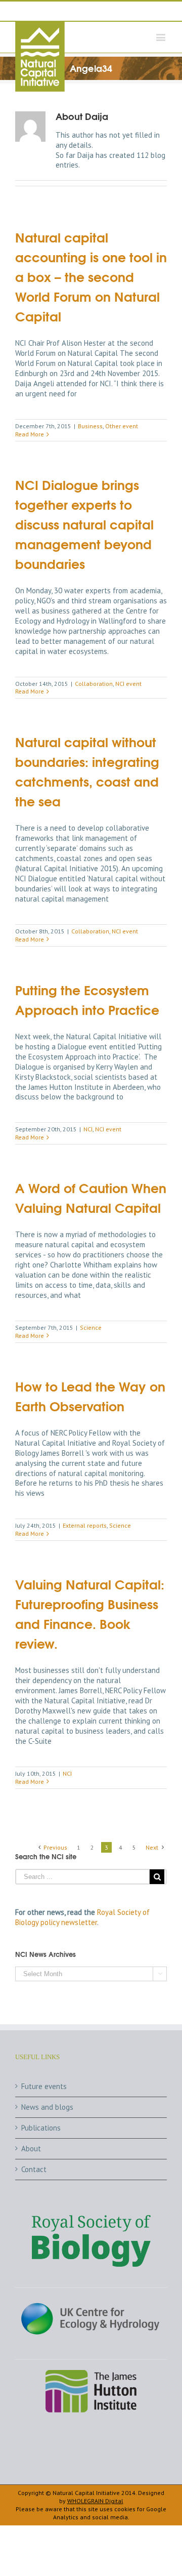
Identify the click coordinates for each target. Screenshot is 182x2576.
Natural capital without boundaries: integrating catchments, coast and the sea (87, 771)
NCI (88, 1129)
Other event (122, 426)
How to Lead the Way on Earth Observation (90, 1396)
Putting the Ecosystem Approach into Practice (87, 999)
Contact (34, 2169)
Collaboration (94, 684)
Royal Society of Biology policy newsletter (82, 1917)
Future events (44, 2086)
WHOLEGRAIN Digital (95, 2501)
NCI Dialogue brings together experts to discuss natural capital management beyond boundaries (84, 524)
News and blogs (47, 2107)
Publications (41, 2128)
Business (90, 426)
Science (91, 1327)
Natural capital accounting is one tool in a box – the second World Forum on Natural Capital (91, 276)
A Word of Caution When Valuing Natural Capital (91, 1197)
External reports (85, 1525)
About (31, 2149)
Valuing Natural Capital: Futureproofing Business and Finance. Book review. (90, 1613)
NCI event (128, 684)
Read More (30, 434)
